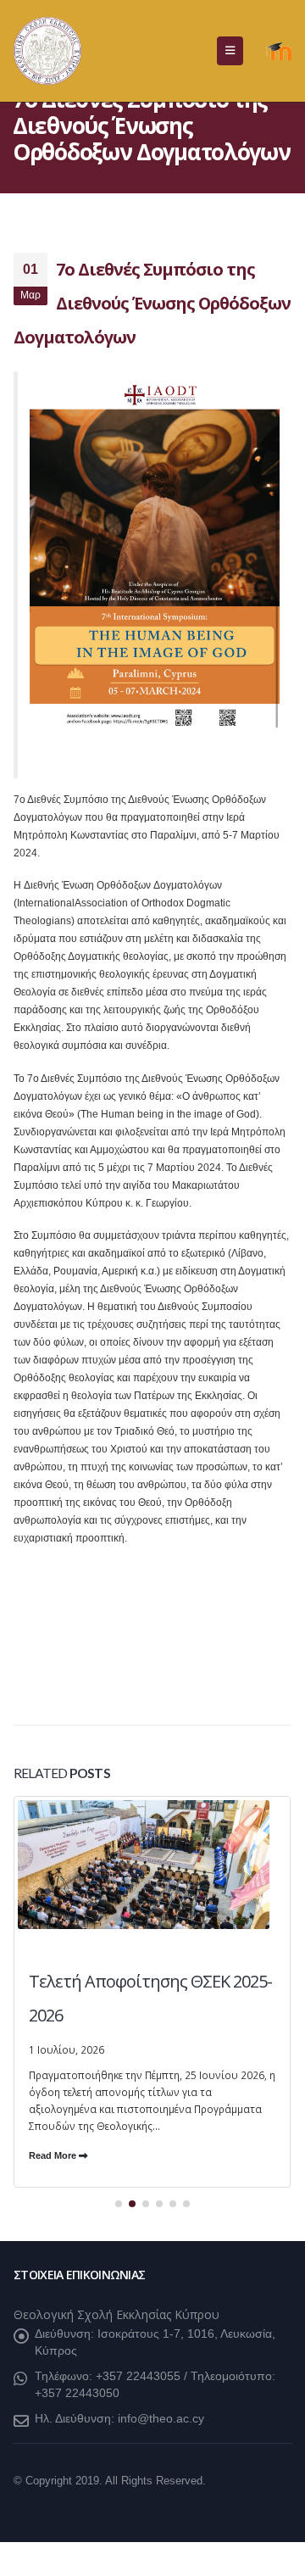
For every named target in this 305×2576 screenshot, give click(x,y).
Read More (54, 2155)
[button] (230, 51)
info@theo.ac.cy (161, 2418)
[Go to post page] (152, 1929)
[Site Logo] (47, 51)
